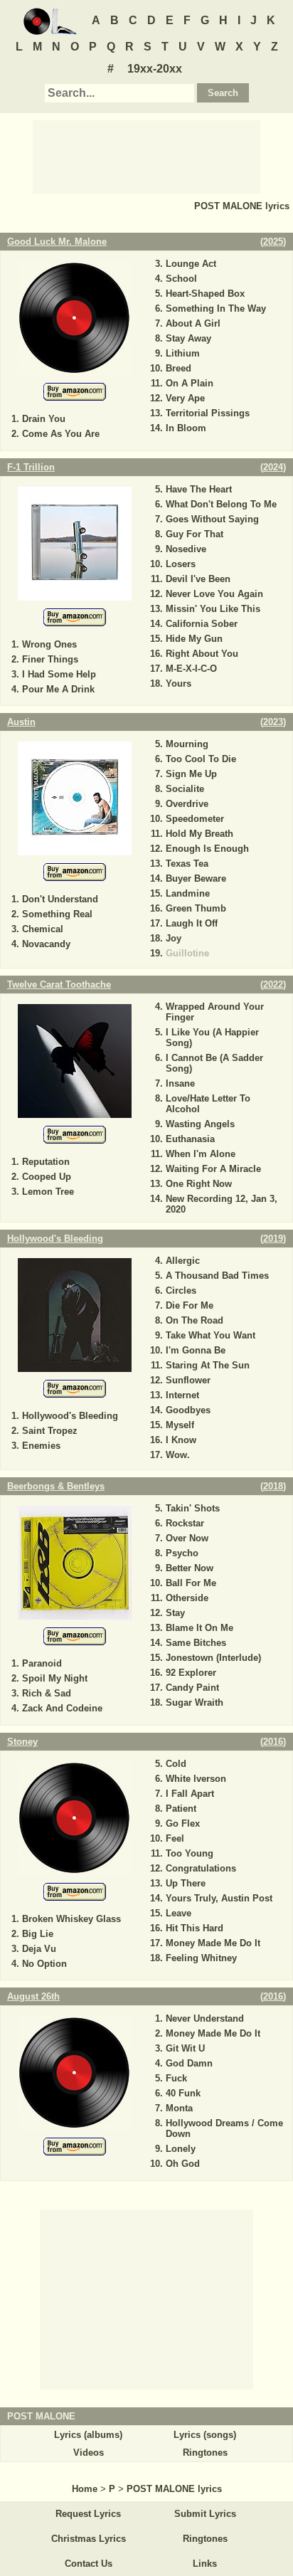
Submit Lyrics (205, 2514)
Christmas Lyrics (89, 2539)
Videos (89, 2453)
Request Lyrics (88, 2514)
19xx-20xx (155, 69)
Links (205, 2564)
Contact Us (89, 2564)
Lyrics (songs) (205, 2435)
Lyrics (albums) (88, 2435)
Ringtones (205, 2453)
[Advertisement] (146, 156)
